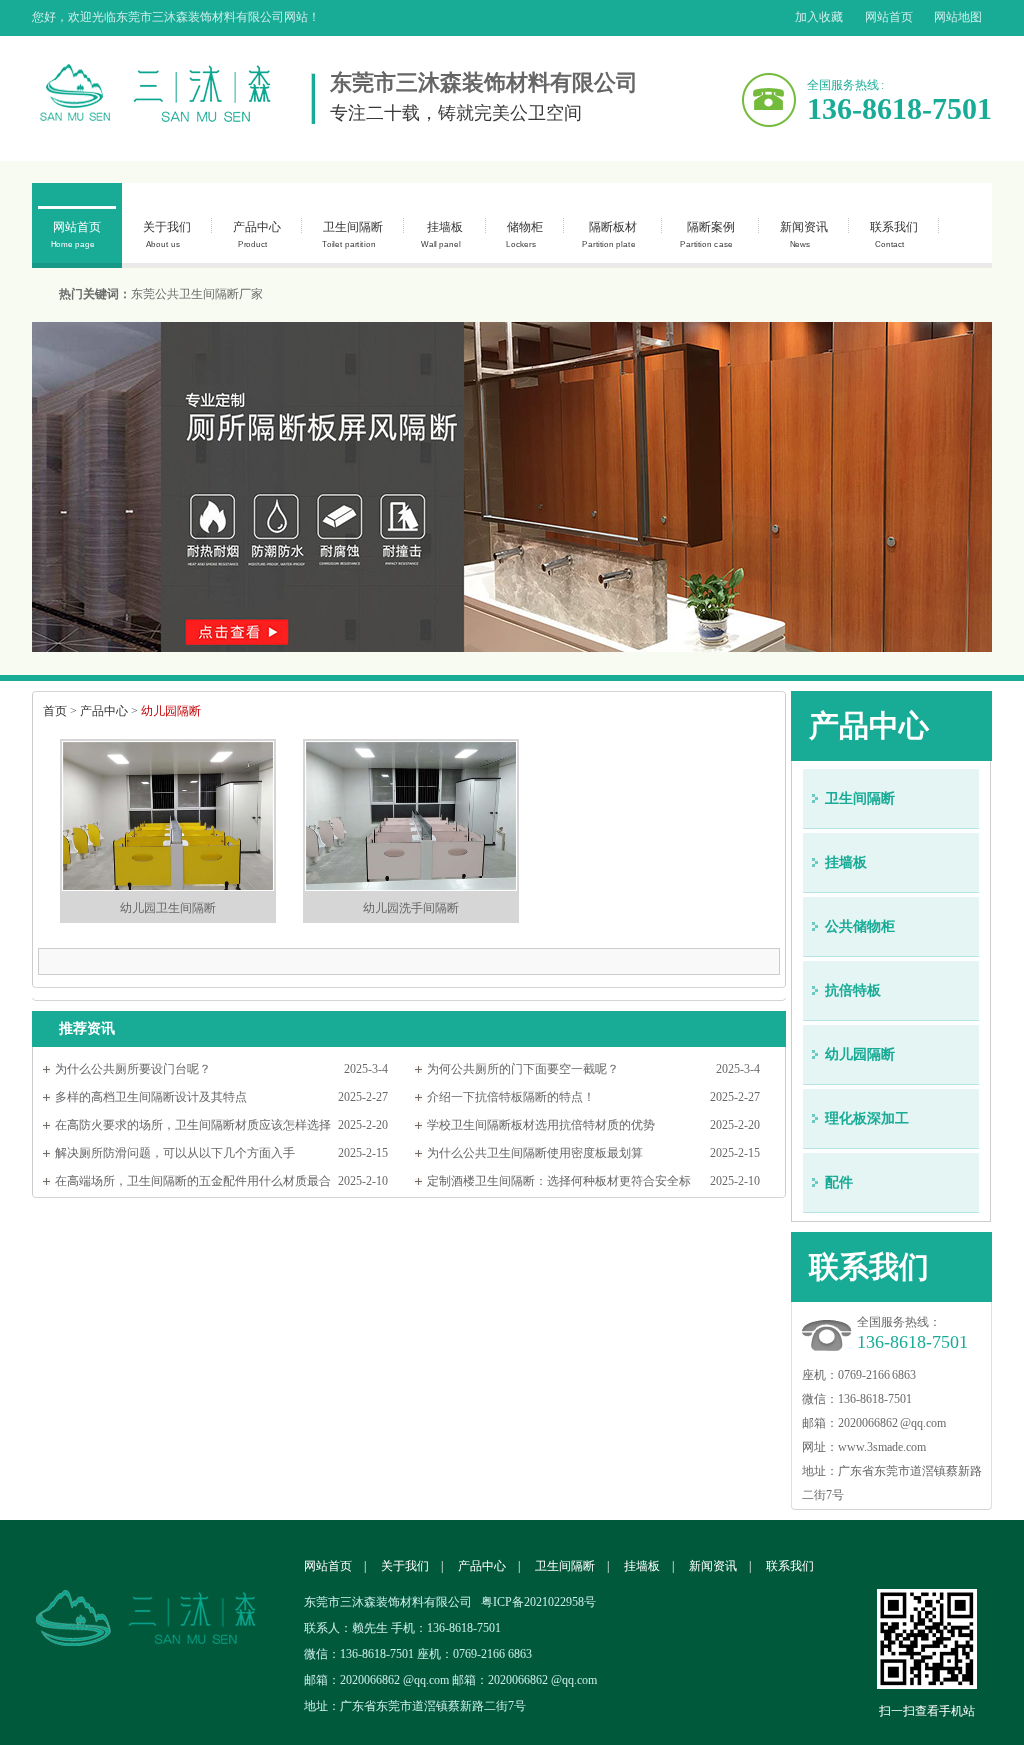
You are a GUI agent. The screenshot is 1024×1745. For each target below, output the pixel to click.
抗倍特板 (853, 990)
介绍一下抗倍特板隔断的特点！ (511, 1097)
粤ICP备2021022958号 (538, 1602)
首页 (55, 711)
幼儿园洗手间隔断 (411, 908)
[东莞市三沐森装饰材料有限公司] (162, 1586)
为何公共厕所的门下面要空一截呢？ (523, 1069)
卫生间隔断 (352, 234)
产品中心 (257, 234)
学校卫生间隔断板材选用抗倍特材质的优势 (541, 1125)
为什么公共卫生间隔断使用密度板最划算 (535, 1153)
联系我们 (894, 234)
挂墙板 (442, 234)
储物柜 (524, 234)
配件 (839, 1182)
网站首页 (889, 17)
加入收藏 (819, 17)
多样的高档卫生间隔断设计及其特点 (151, 1097)
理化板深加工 (867, 1118)
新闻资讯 (804, 234)
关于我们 (167, 234)
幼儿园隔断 (860, 1054)
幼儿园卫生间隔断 (168, 908)
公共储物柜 (860, 926)
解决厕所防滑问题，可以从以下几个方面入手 (175, 1153)
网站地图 (958, 17)
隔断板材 (609, 234)
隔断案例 (707, 234)
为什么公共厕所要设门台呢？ (133, 1069)
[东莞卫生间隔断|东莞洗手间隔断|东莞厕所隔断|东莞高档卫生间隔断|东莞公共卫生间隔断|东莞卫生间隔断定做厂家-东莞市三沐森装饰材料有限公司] (173, 93)
